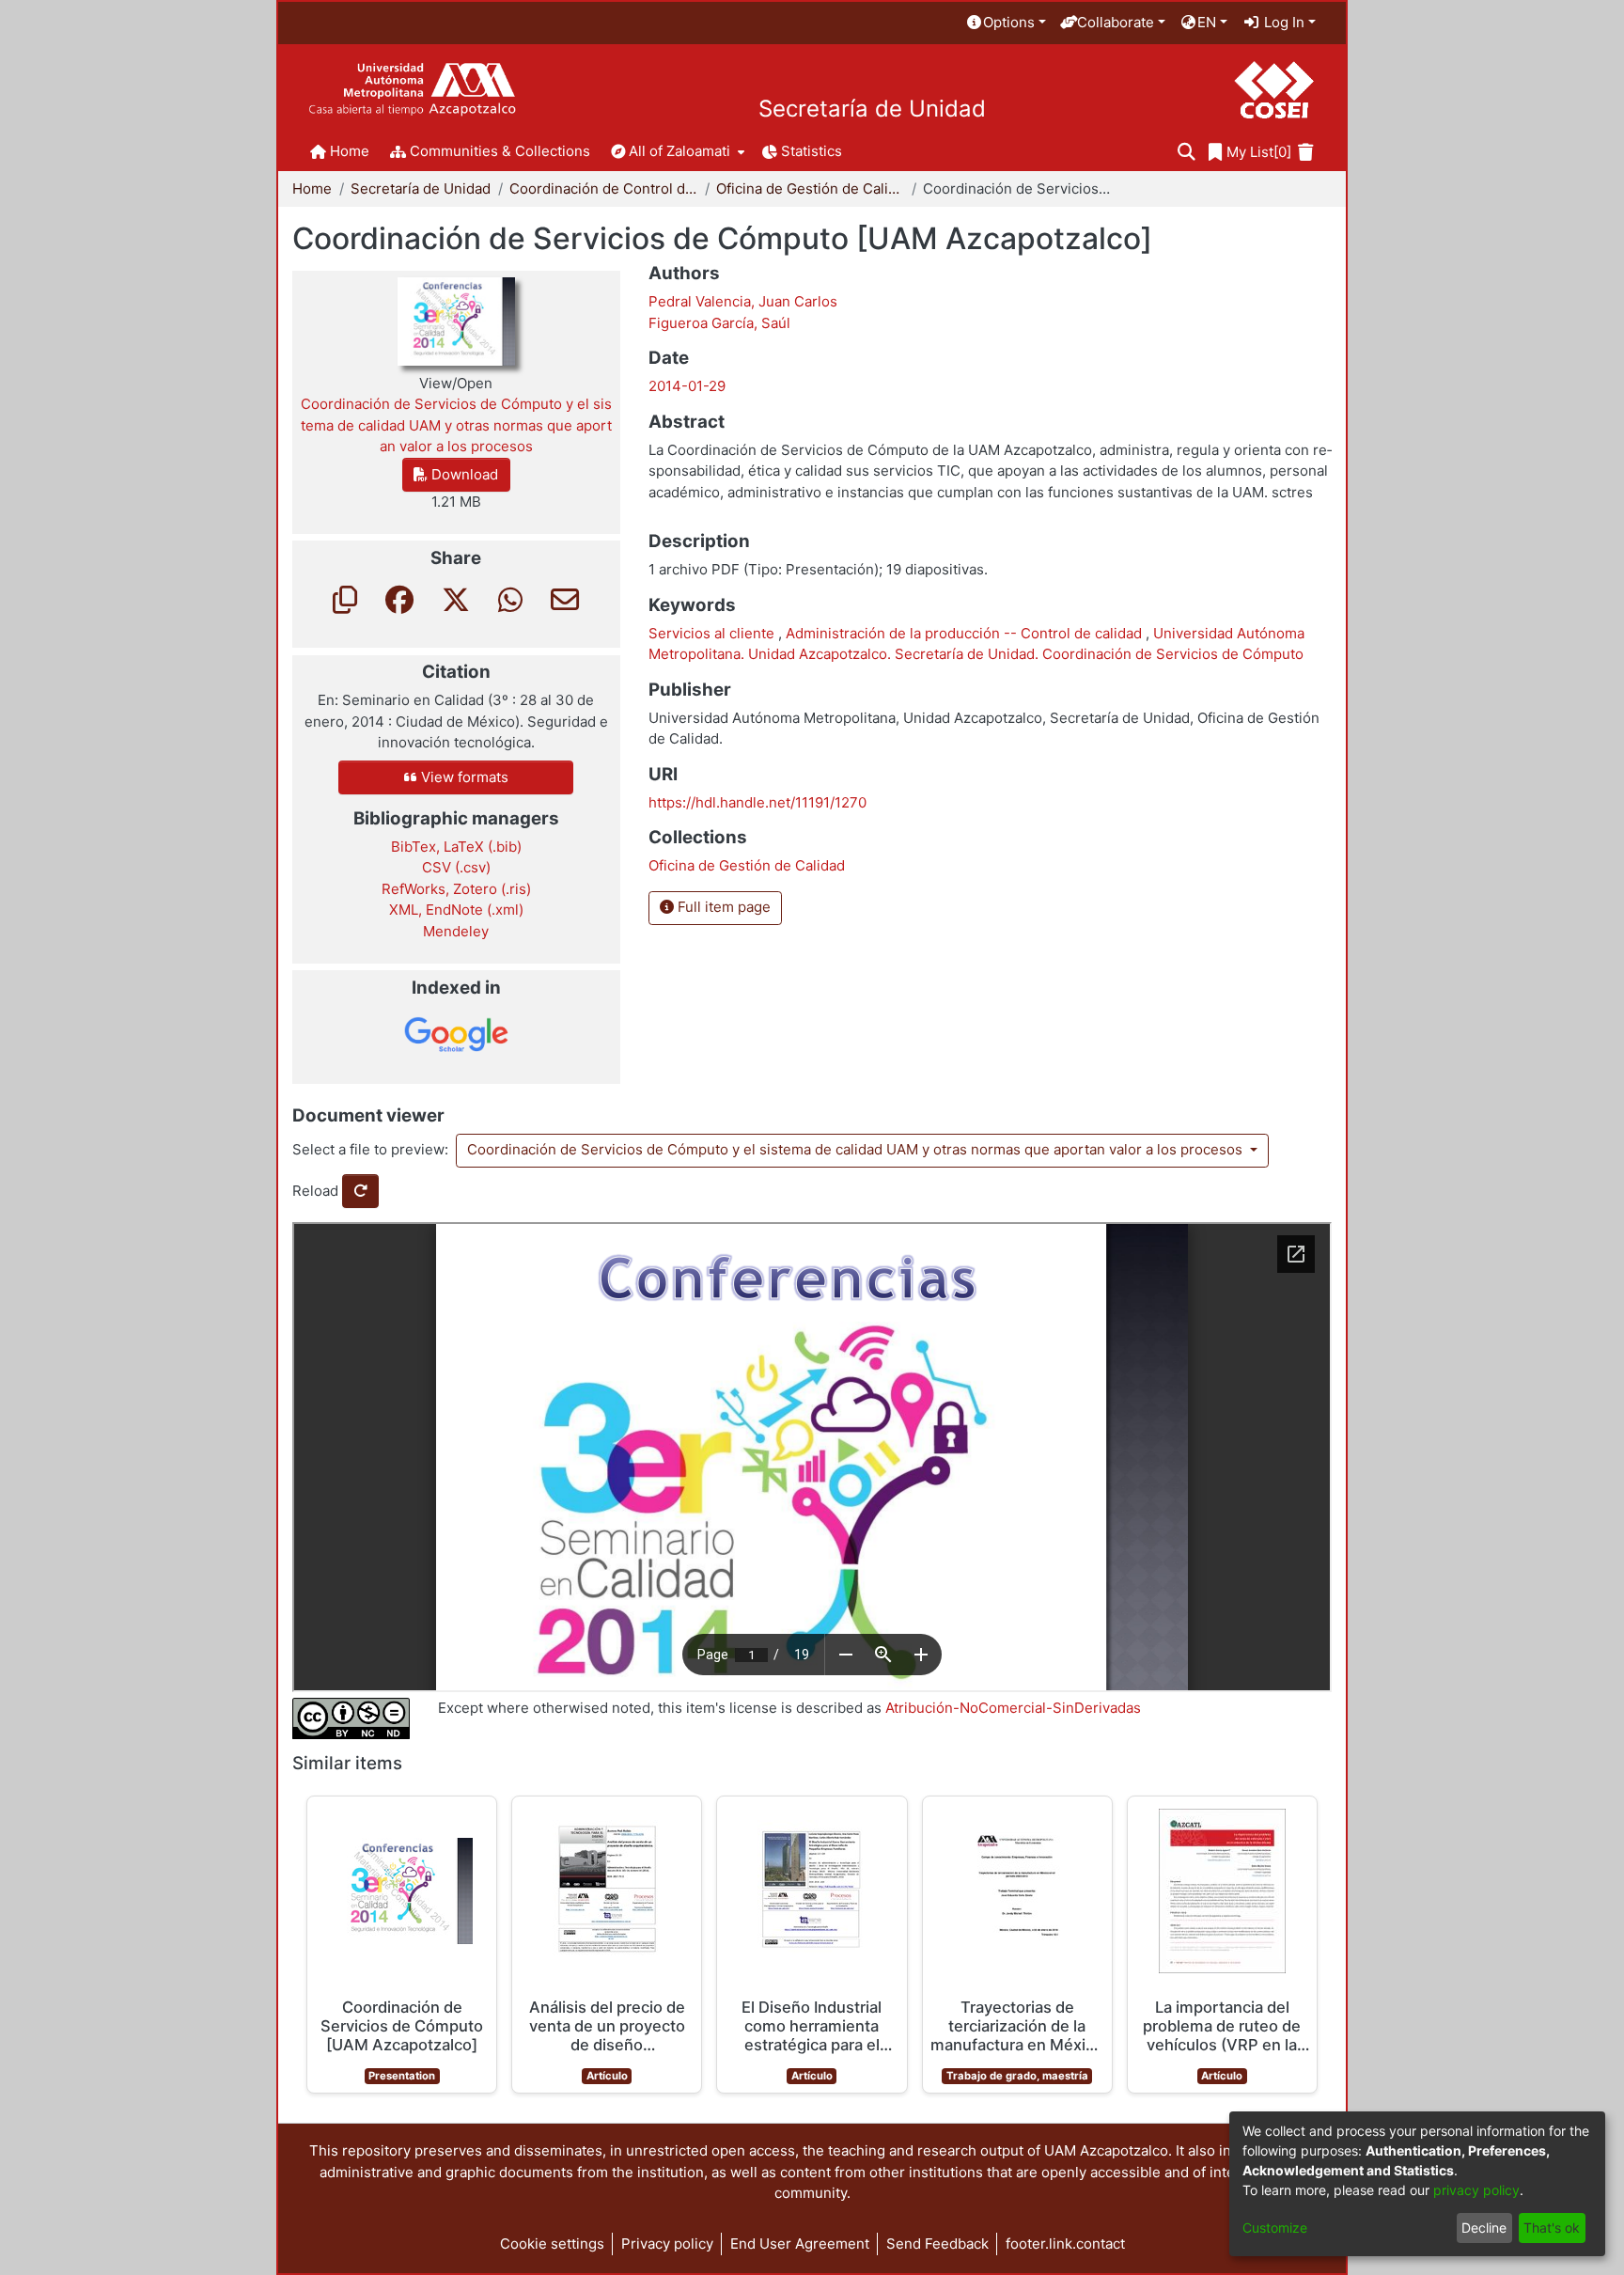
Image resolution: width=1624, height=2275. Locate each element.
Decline (1484, 2228)
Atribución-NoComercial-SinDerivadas (1013, 1708)
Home (312, 188)
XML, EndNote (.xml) (456, 910)
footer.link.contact (1065, 2244)
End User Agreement (800, 2244)
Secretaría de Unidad (872, 109)
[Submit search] (1187, 153)
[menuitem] (1006, 23)
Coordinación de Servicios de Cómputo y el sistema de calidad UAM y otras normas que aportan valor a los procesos (857, 1149)
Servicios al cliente (713, 633)
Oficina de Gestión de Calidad (810, 188)
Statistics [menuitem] (812, 151)
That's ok (1552, 2228)
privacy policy (1476, 2190)
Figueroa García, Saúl (719, 323)
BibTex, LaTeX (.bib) (456, 847)
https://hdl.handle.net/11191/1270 (757, 802)
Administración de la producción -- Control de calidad (966, 633)
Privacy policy (667, 2244)
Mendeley (456, 931)
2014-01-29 (687, 386)
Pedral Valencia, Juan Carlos (743, 301)
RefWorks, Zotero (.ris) (456, 889)
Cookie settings (552, 2244)
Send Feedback (937, 2244)
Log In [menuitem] (1282, 22)
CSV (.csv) (456, 867)
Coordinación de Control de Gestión (603, 188)
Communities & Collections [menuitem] (500, 151)
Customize (1275, 2228)
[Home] (412, 90)
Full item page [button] (722, 907)
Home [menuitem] (350, 151)
